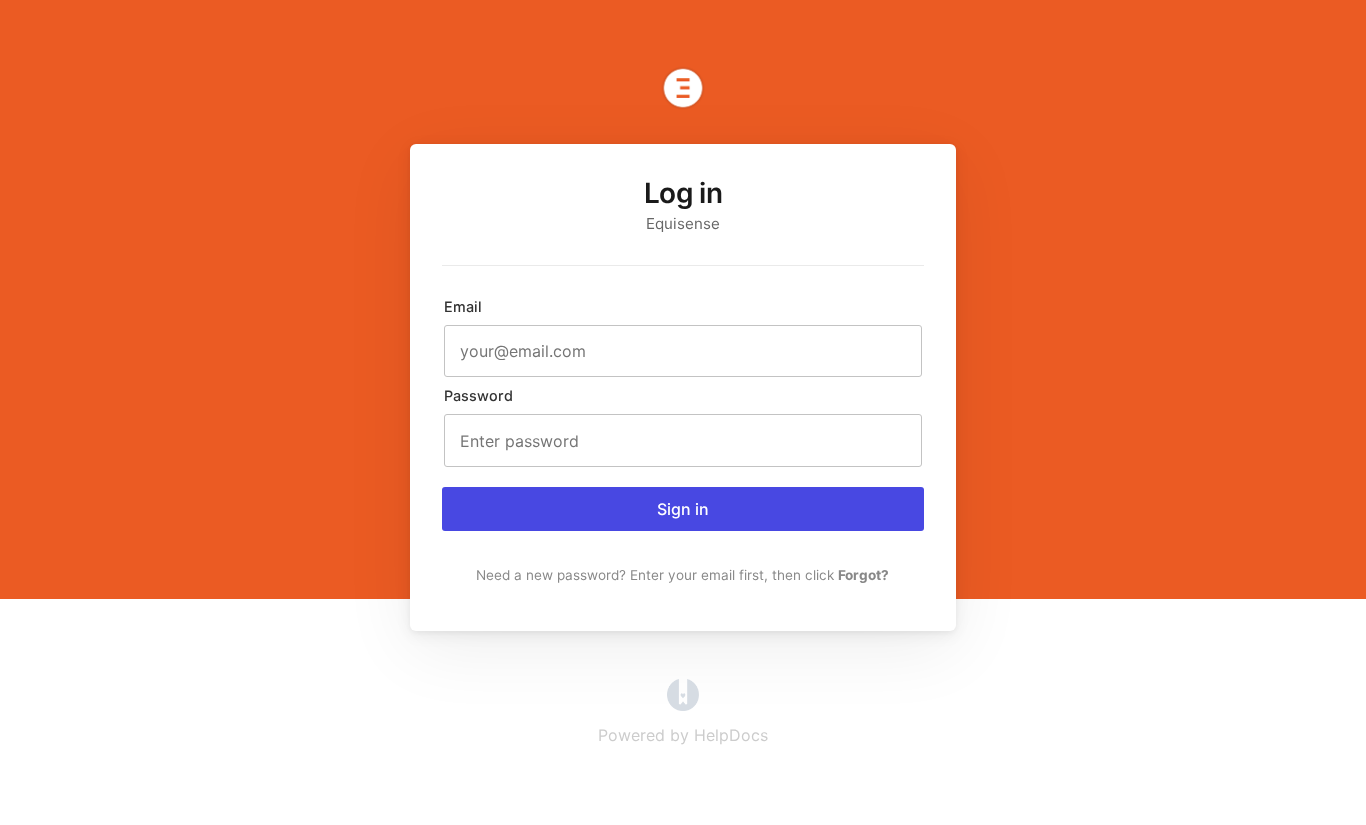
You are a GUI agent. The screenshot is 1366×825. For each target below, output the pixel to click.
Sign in (683, 509)
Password (478, 395)
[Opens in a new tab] (683, 705)
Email (463, 306)
